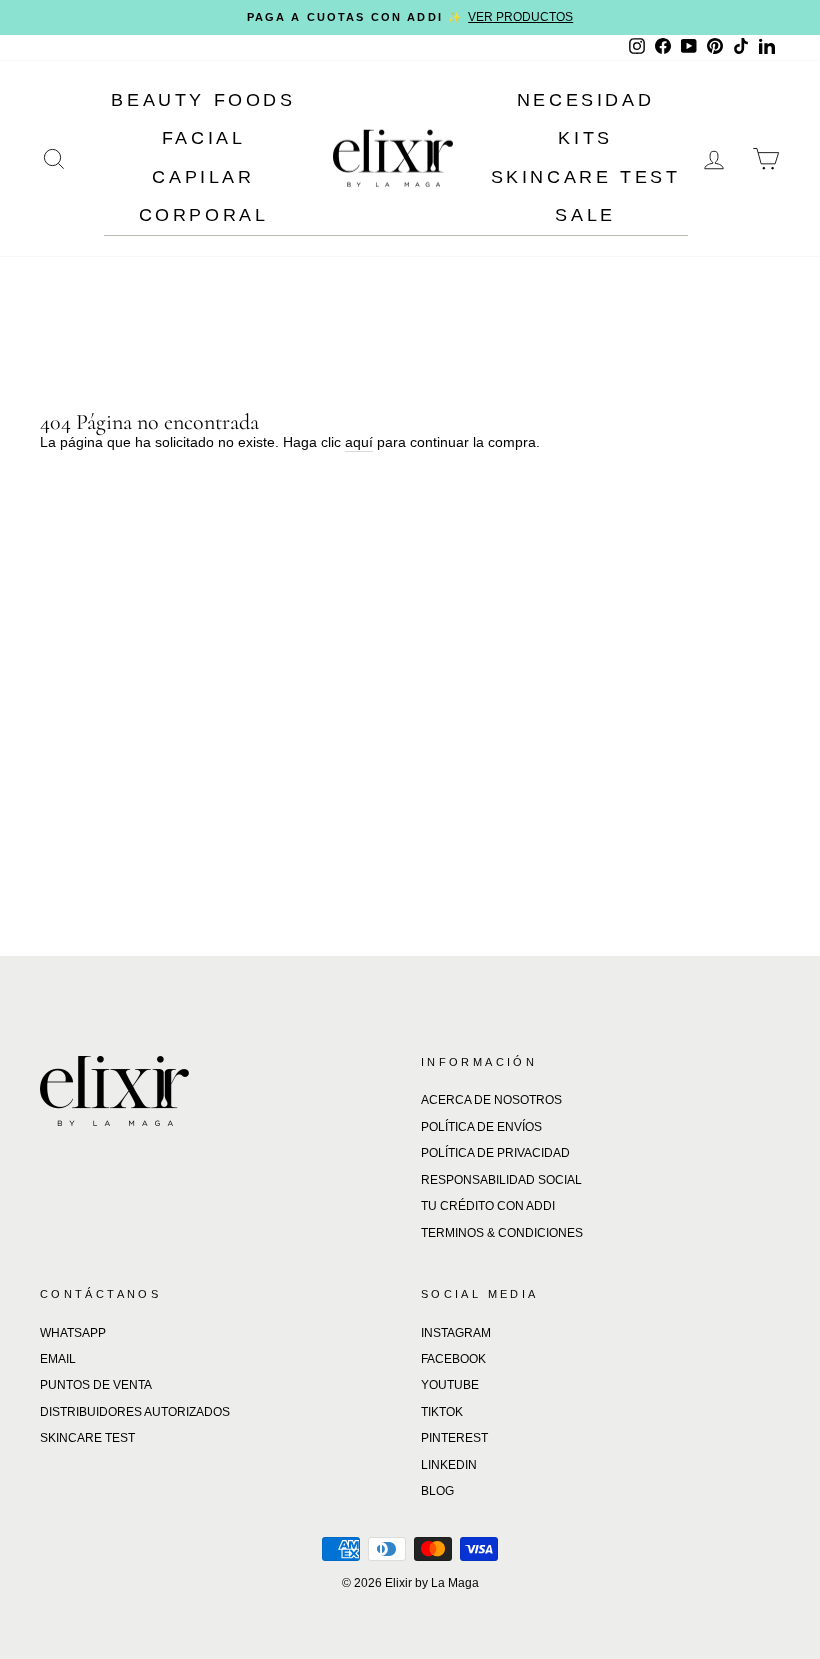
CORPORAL (204, 215)
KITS (585, 138)
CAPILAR (203, 177)
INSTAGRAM (456, 1333)
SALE (585, 215)
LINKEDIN (449, 1465)
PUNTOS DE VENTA (96, 1385)
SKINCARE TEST (586, 177)
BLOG (437, 1491)
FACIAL (204, 138)
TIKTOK (442, 1412)
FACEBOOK (453, 1359)
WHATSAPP (73, 1333)
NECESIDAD (585, 100)
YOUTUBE (450, 1385)
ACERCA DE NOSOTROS (491, 1100)
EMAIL (58, 1359)
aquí (359, 442)
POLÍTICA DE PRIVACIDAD (495, 1153)
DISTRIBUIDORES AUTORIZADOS (135, 1412)
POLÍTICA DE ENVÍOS (481, 1127)
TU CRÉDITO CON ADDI (488, 1206)
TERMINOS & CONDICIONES (502, 1233)
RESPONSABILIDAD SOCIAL (501, 1180)
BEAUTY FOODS (203, 100)
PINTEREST (454, 1438)
